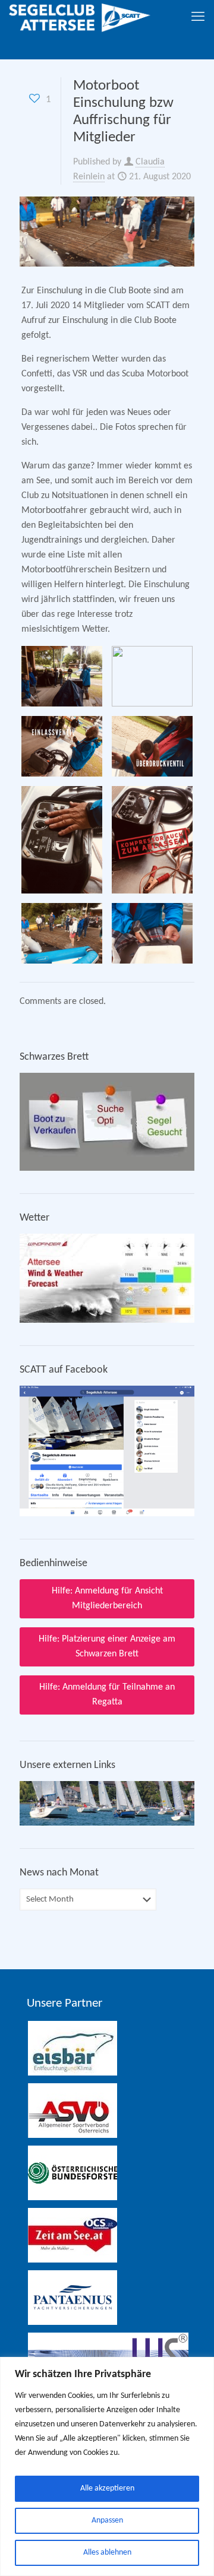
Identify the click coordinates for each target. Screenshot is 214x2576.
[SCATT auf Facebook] (107, 1514)
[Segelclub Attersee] (80, 18)
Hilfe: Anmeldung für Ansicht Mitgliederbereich (107, 1598)
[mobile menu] (198, 18)
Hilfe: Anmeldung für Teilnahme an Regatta (107, 1695)
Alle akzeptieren (107, 2488)
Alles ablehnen (107, 2553)
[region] (107, 2466)
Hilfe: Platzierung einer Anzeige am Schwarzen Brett (107, 1647)
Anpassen (107, 2520)
